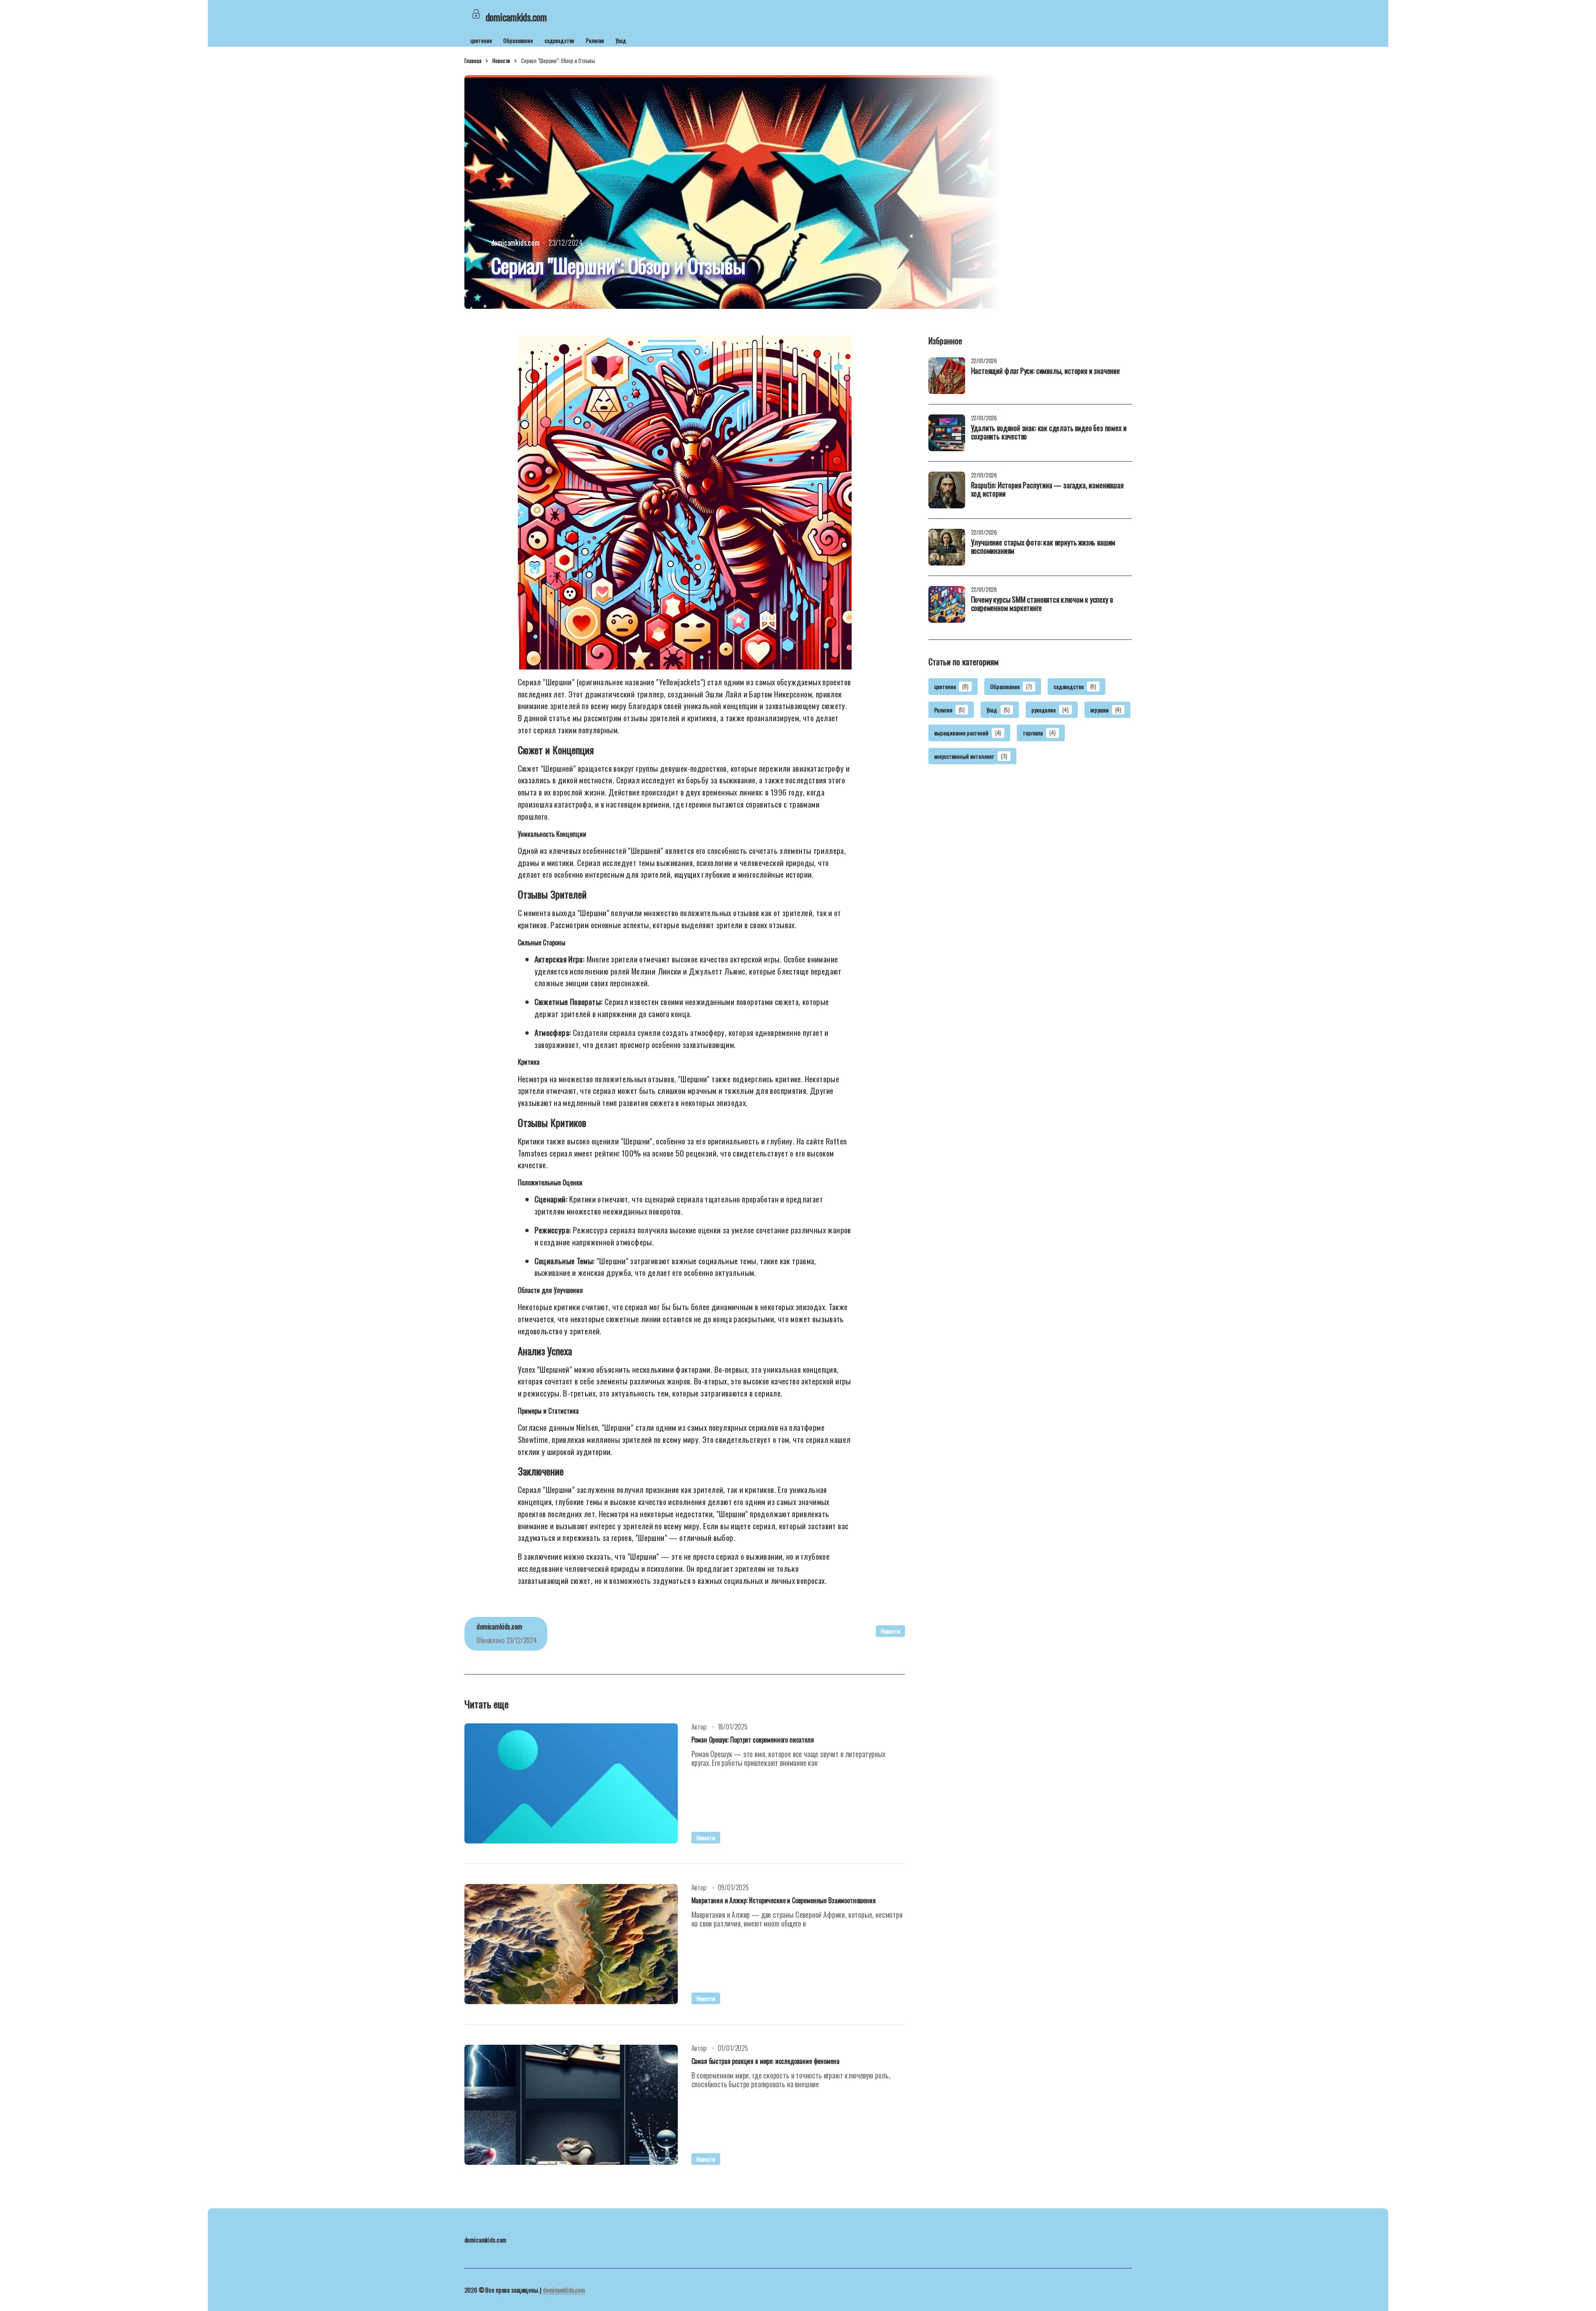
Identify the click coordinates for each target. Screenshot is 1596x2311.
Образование (518, 40)
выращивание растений (968, 733)
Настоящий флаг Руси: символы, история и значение (1045, 371)
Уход (621, 40)
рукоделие (1050, 709)
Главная (473, 61)
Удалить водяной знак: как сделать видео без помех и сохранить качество (1049, 433)
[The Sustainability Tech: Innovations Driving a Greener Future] (571, 1783)
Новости (501, 61)
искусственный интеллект (971, 756)
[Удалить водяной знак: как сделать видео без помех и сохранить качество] (947, 433)
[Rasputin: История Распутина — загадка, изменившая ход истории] (947, 490)
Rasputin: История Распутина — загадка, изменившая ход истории (1047, 490)
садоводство (559, 40)
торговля (1039, 733)
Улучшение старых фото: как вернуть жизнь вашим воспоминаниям (1043, 547)
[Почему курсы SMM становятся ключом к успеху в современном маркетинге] (947, 604)
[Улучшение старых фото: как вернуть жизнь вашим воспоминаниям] (947, 547)
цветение (481, 40)
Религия (595, 40)
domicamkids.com (564, 2290)
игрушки (1106, 709)
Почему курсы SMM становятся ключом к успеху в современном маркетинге (1042, 604)
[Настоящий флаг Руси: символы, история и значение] (947, 376)
